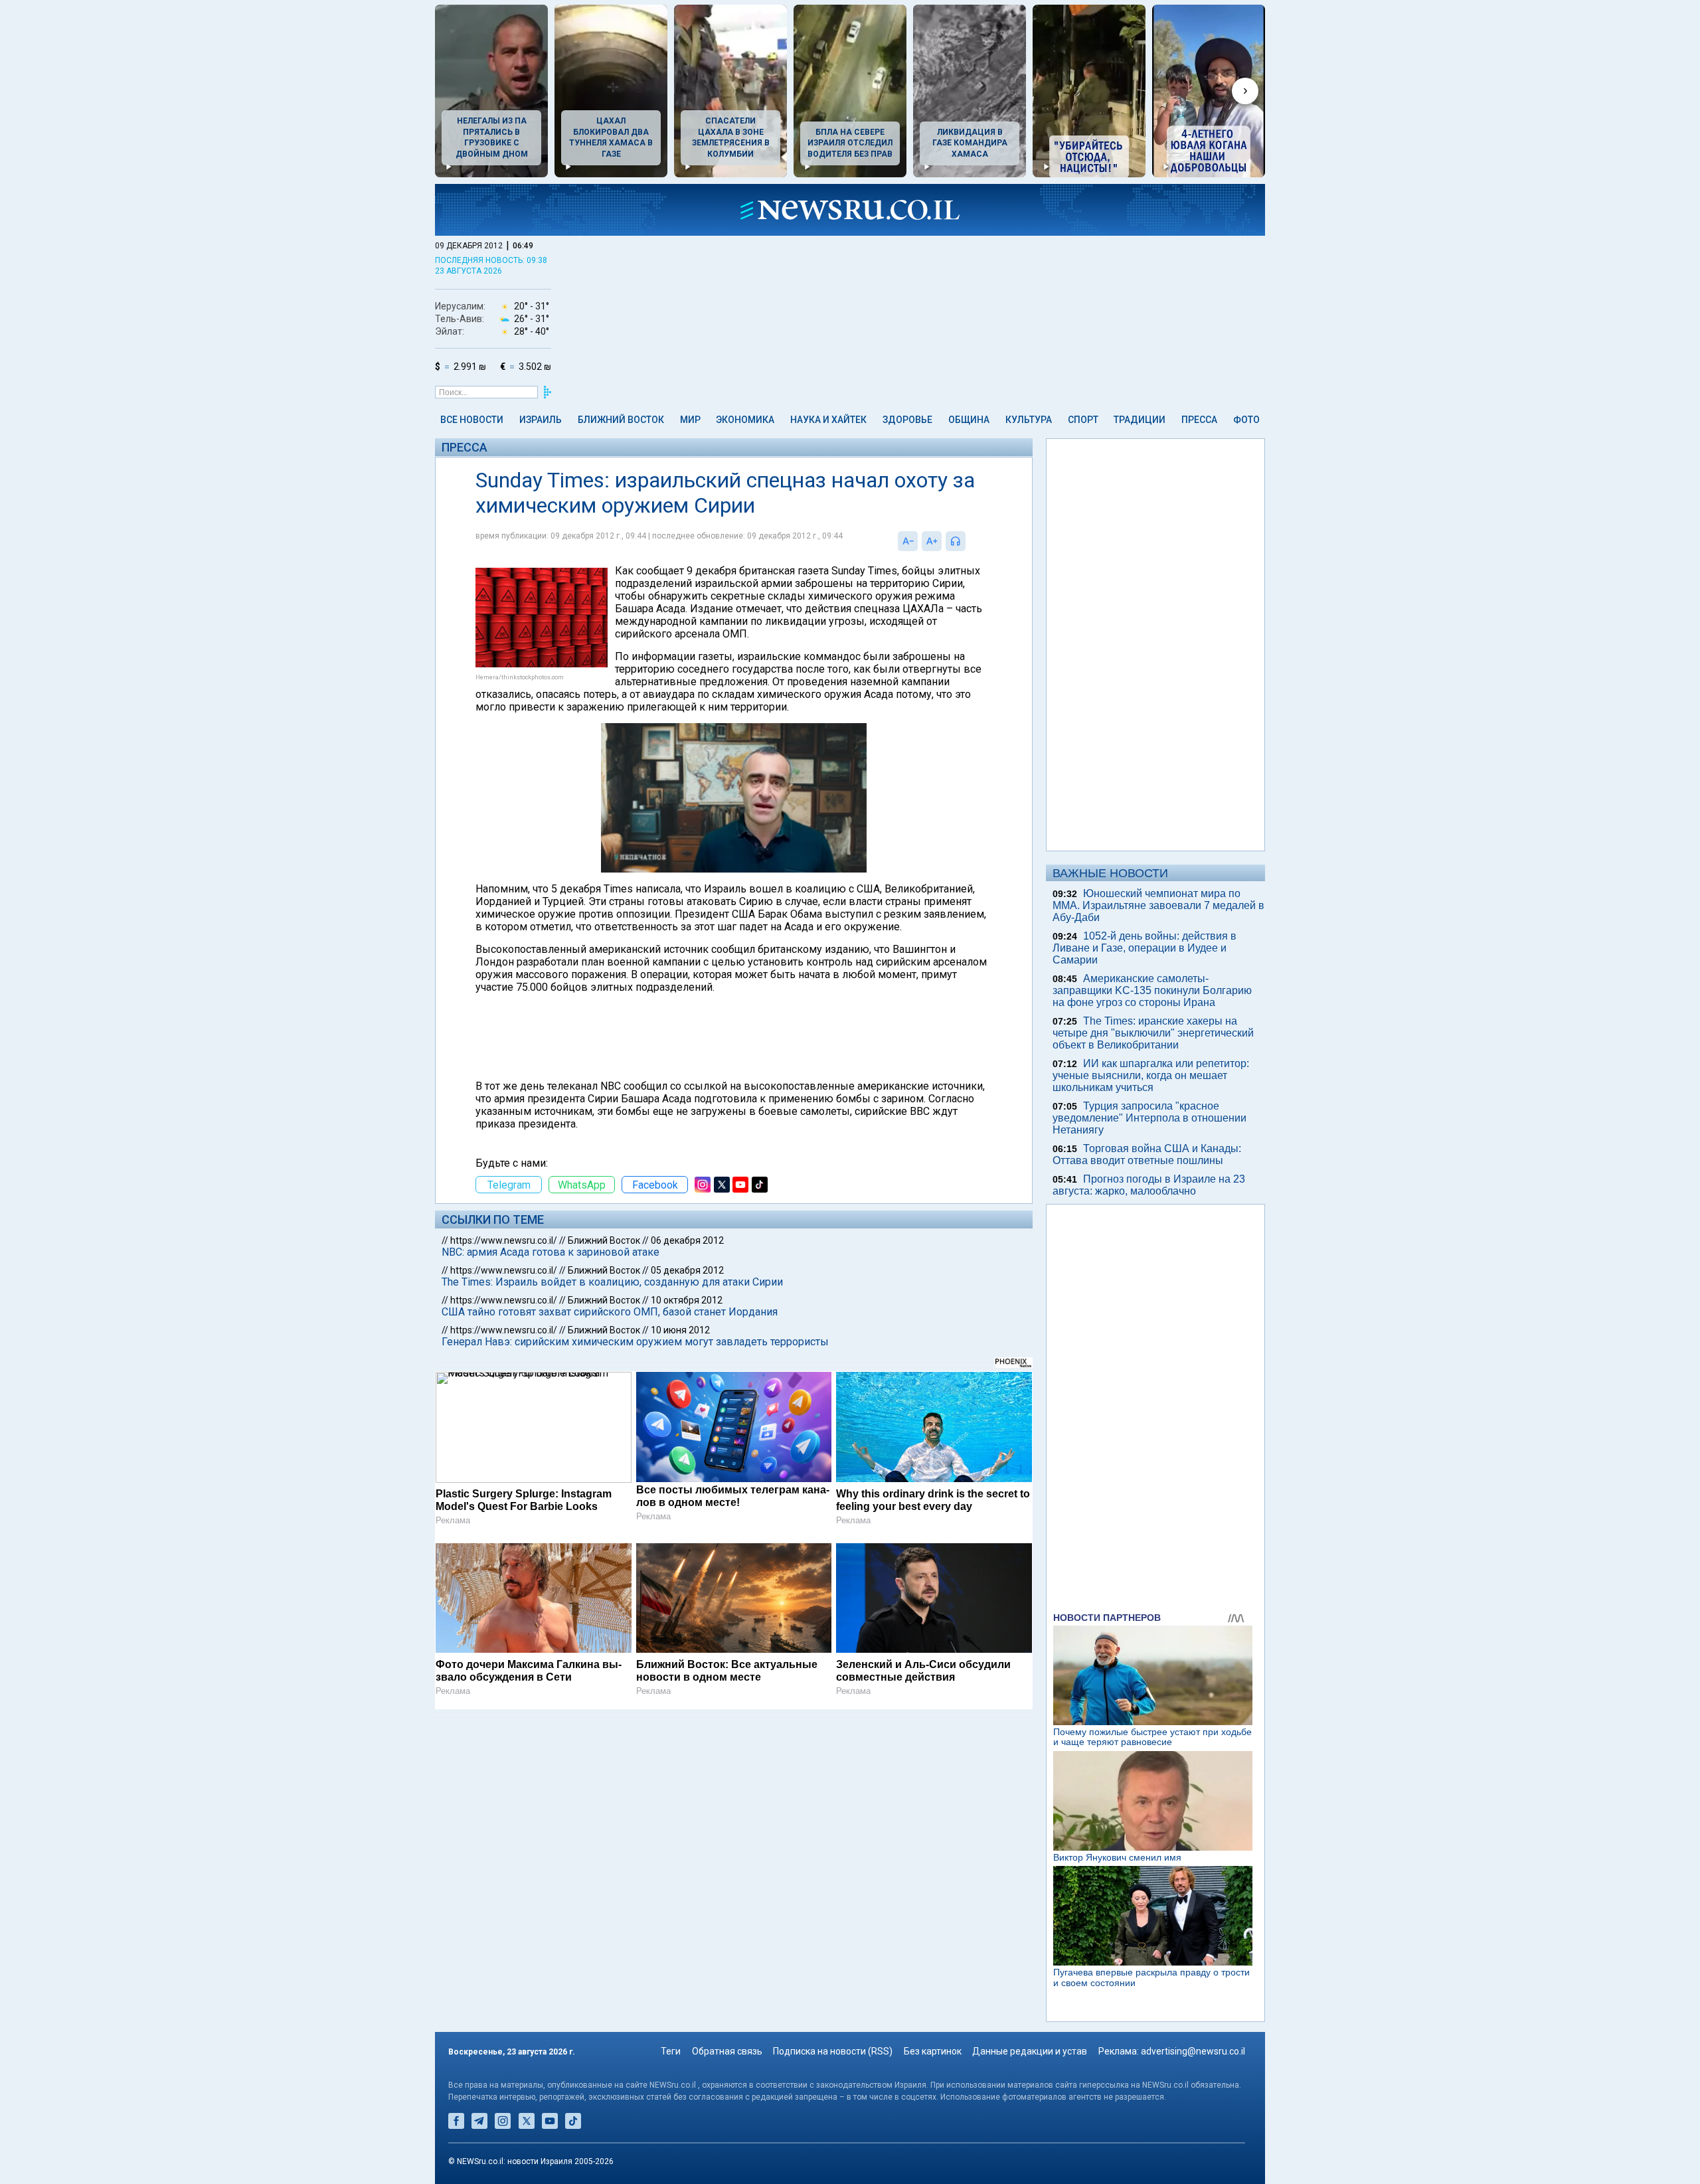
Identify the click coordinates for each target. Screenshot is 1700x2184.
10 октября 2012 (687, 1300)
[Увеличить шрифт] (932, 541)
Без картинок (933, 2051)
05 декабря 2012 (687, 1270)
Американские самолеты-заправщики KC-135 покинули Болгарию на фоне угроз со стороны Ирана (1152, 990)
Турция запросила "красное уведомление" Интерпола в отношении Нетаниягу (1149, 1118)
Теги (671, 2051)
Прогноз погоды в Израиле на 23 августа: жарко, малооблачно (1149, 1185)
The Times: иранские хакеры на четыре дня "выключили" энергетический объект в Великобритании (1153, 1033)
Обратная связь (727, 2051)
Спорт (1083, 420)
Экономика (745, 420)
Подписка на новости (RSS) (833, 2051)
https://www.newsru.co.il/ (504, 1240)
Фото (1246, 420)
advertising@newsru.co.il (1193, 2051)
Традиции (1140, 420)
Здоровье (907, 420)
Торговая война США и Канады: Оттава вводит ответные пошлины (1147, 1154)
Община (969, 420)
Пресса (1199, 420)
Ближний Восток (621, 420)
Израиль (541, 420)
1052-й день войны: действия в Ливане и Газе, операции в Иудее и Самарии (1145, 948)
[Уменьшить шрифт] (908, 541)
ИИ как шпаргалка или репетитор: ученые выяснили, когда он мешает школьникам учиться (1151, 1075)
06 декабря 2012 (687, 1240)
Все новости (472, 420)
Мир (690, 420)
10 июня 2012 (680, 1330)
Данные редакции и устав (1030, 2051)
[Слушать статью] (969, 541)
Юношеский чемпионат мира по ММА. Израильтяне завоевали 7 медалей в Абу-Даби (1158, 905)
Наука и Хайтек (828, 420)
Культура (1029, 420)
